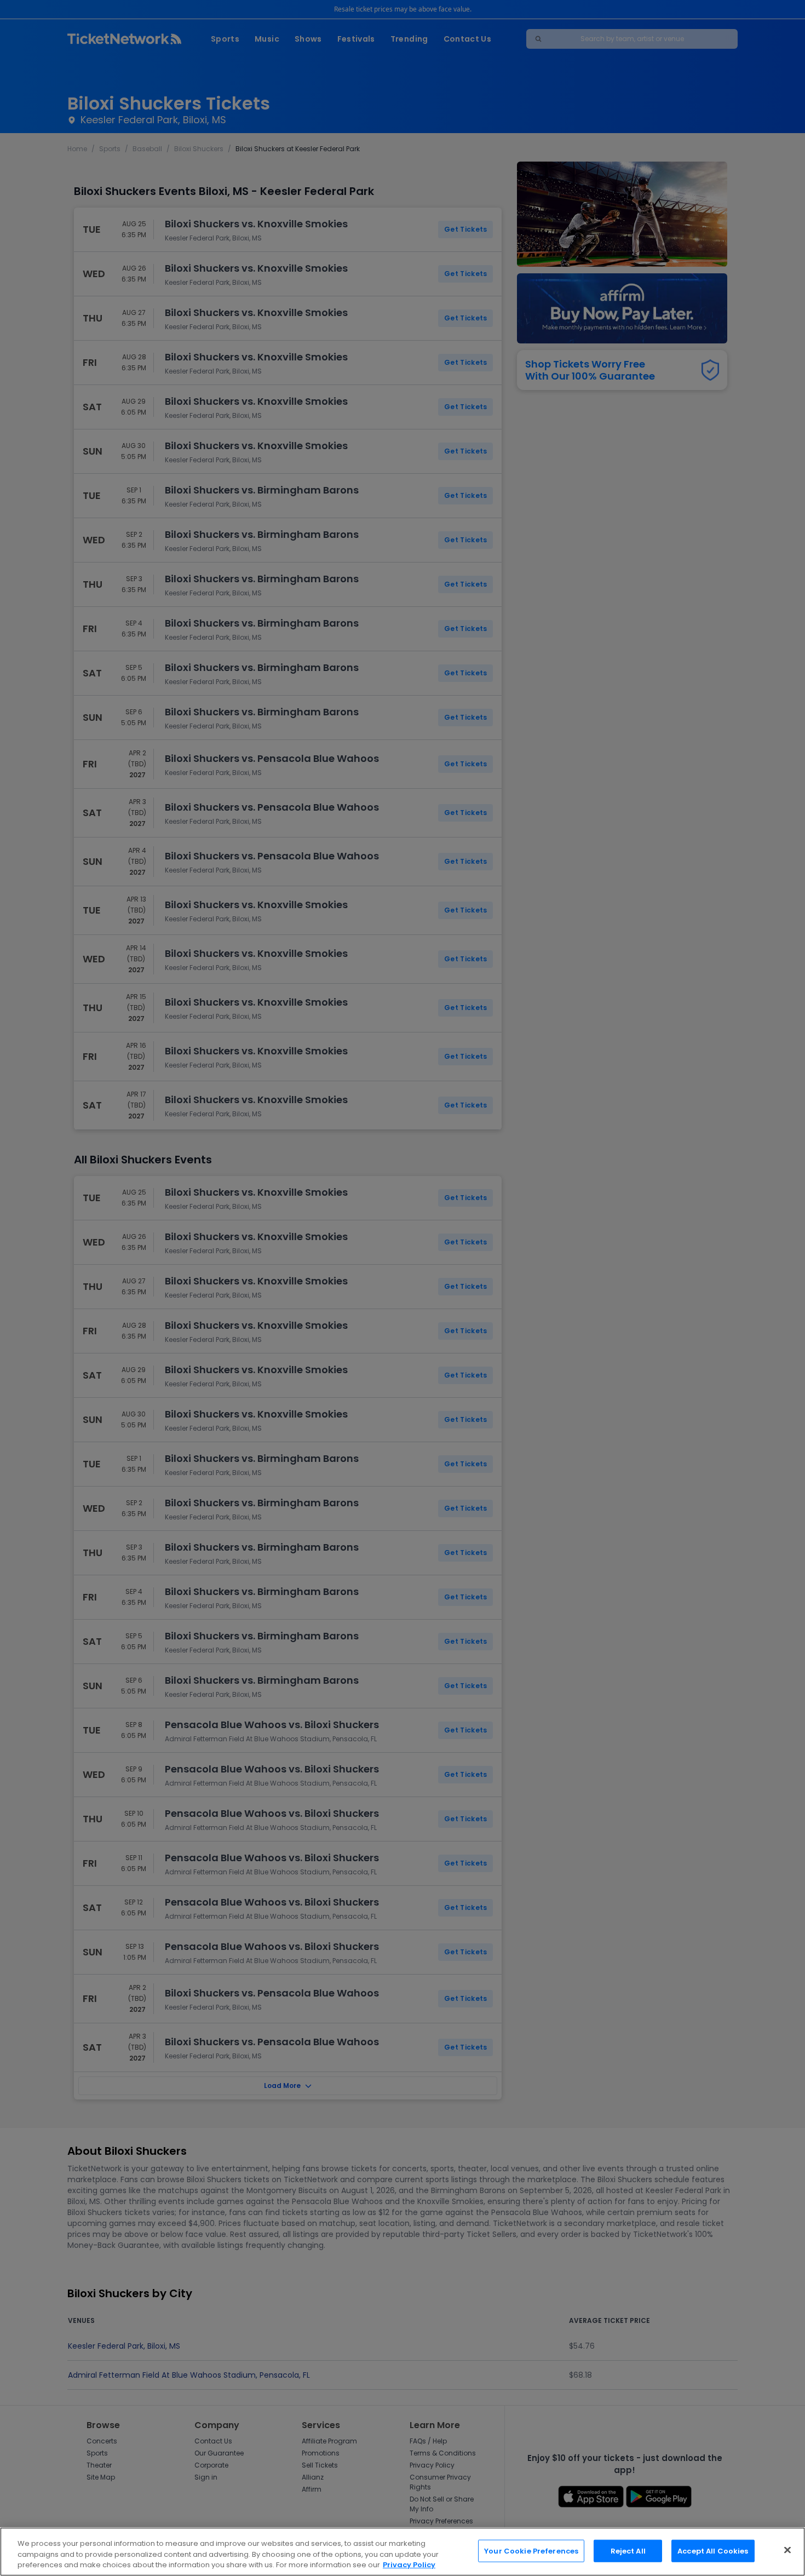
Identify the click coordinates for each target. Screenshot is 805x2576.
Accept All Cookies (713, 2551)
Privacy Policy (409, 2565)
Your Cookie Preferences (531, 2551)
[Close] (787, 2550)
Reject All (628, 2551)
